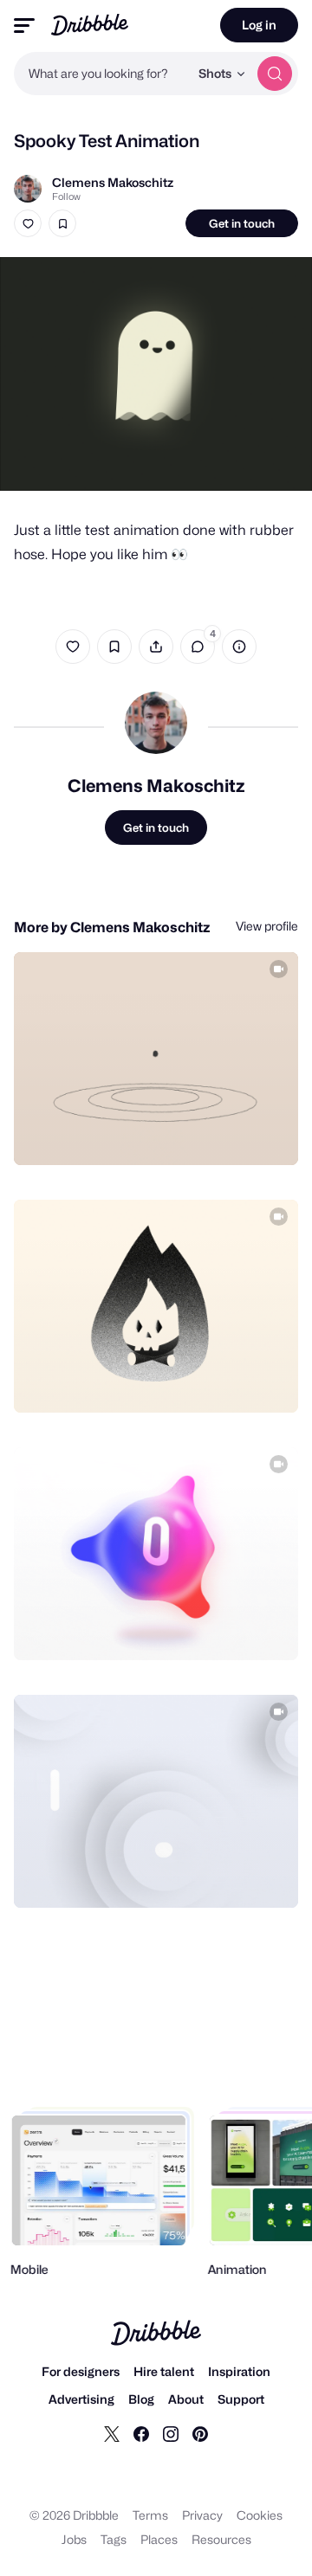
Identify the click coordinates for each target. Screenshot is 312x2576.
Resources (221, 2539)
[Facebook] (141, 2433)
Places (159, 2539)
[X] (112, 2433)
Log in (259, 25)
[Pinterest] (200, 2433)
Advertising (81, 2399)
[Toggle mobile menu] (24, 26)
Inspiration (239, 2371)
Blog (141, 2399)
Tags (114, 2539)
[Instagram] (171, 2433)
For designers (81, 2371)
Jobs (74, 2539)
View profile (267, 926)
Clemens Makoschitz (113, 182)
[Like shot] (28, 223)
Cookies (260, 2515)
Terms (150, 2515)
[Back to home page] (90, 25)
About (186, 2399)
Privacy (202, 2515)
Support (241, 2399)
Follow (66, 196)
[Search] (275, 74)
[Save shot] (62, 223)
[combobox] (101, 74)
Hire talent (164, 2371)
